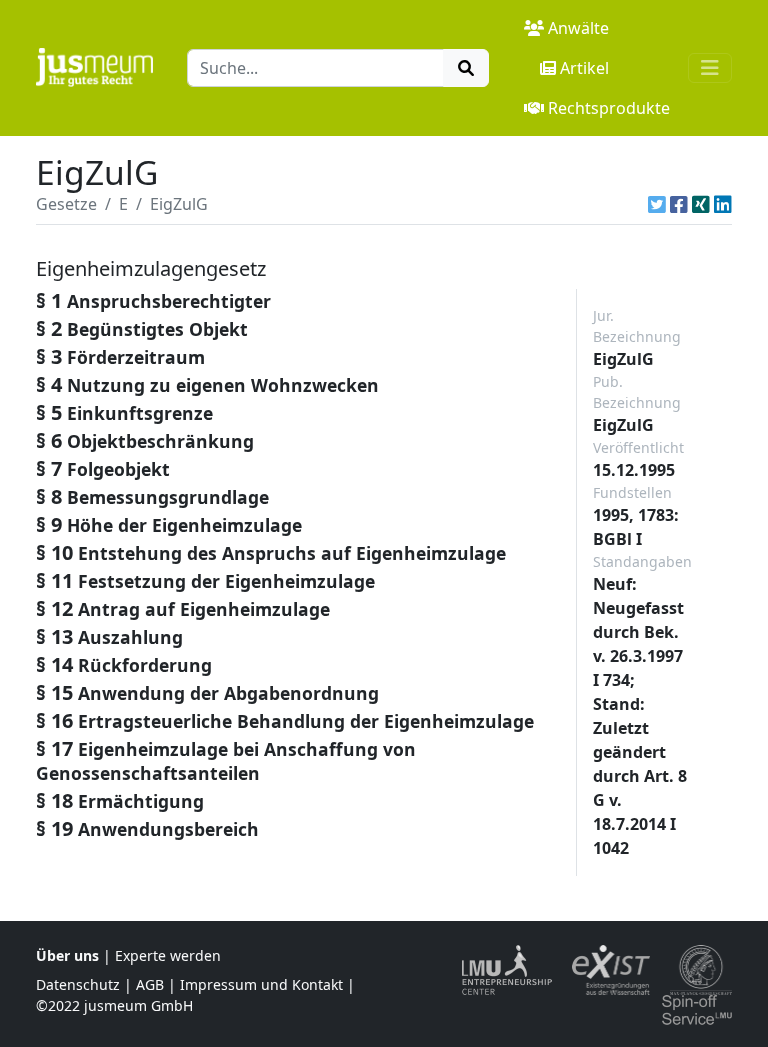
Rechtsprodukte (609, 108)
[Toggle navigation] (710, 68)
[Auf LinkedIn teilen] (723, 204)
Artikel (584, 68)
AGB (150, 984)
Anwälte (578, 28)
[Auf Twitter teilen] (657, 204)
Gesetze (66, 204)
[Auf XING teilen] (701, 204)
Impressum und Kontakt (261, 984)
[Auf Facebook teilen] (679, 204)
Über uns (67, 955)
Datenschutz (78, 984)
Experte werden (168, 955)
